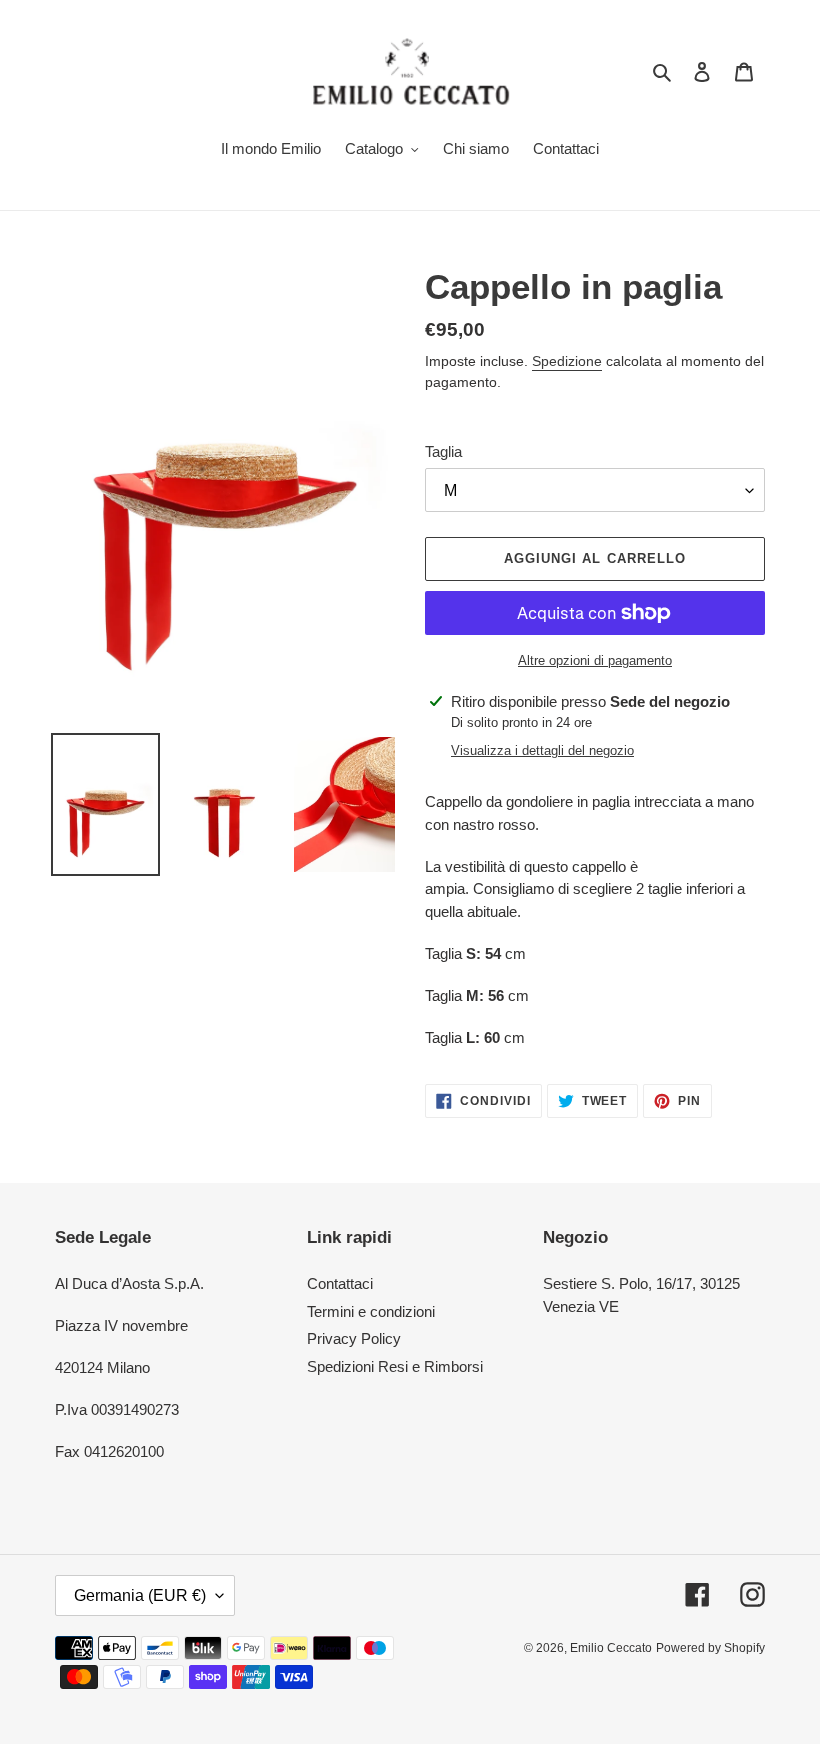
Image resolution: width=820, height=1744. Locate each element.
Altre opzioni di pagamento (595, 660)
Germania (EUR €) (140, 1595)
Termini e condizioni (371, 1311)
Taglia (443, 451)
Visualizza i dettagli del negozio (542, 750)
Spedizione (567, 361)
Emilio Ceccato (611, 1648)
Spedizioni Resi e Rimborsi (395, 1366)
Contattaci (340, 1283)
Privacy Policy (354, 1338)
